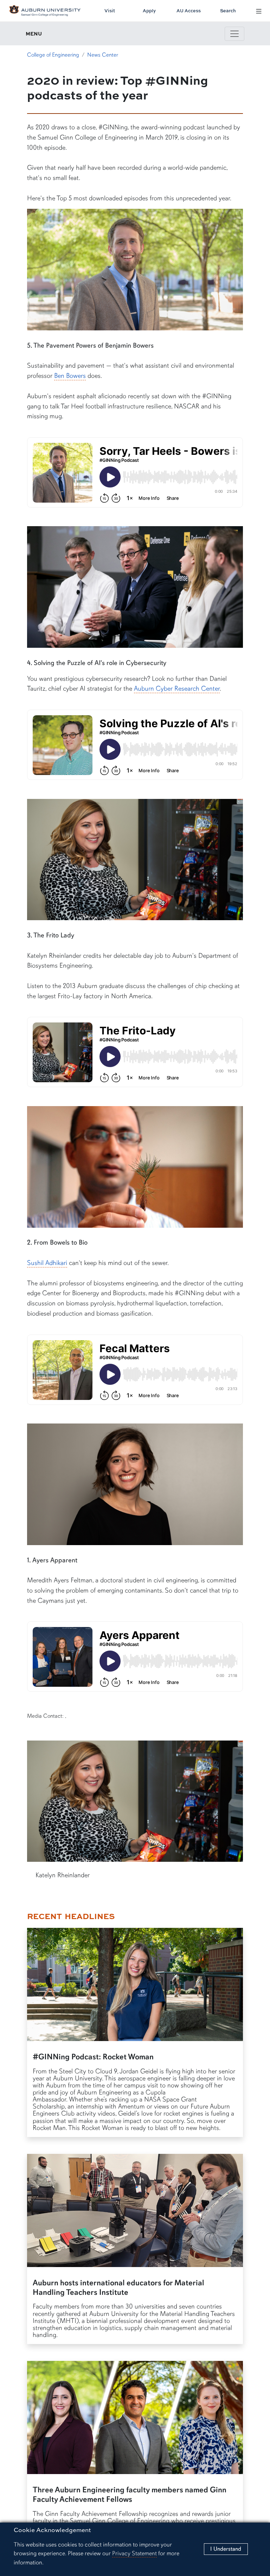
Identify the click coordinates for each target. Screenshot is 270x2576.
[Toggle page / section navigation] (234, 34)
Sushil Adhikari (47, 1263)
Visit (110, 11)
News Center (103, 55)
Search (228, 11)
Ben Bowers (70, 376)
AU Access (189, 11)
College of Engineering (53, 55)
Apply (149, 11)
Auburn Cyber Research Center (177, 689)
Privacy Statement (134, 2553)
